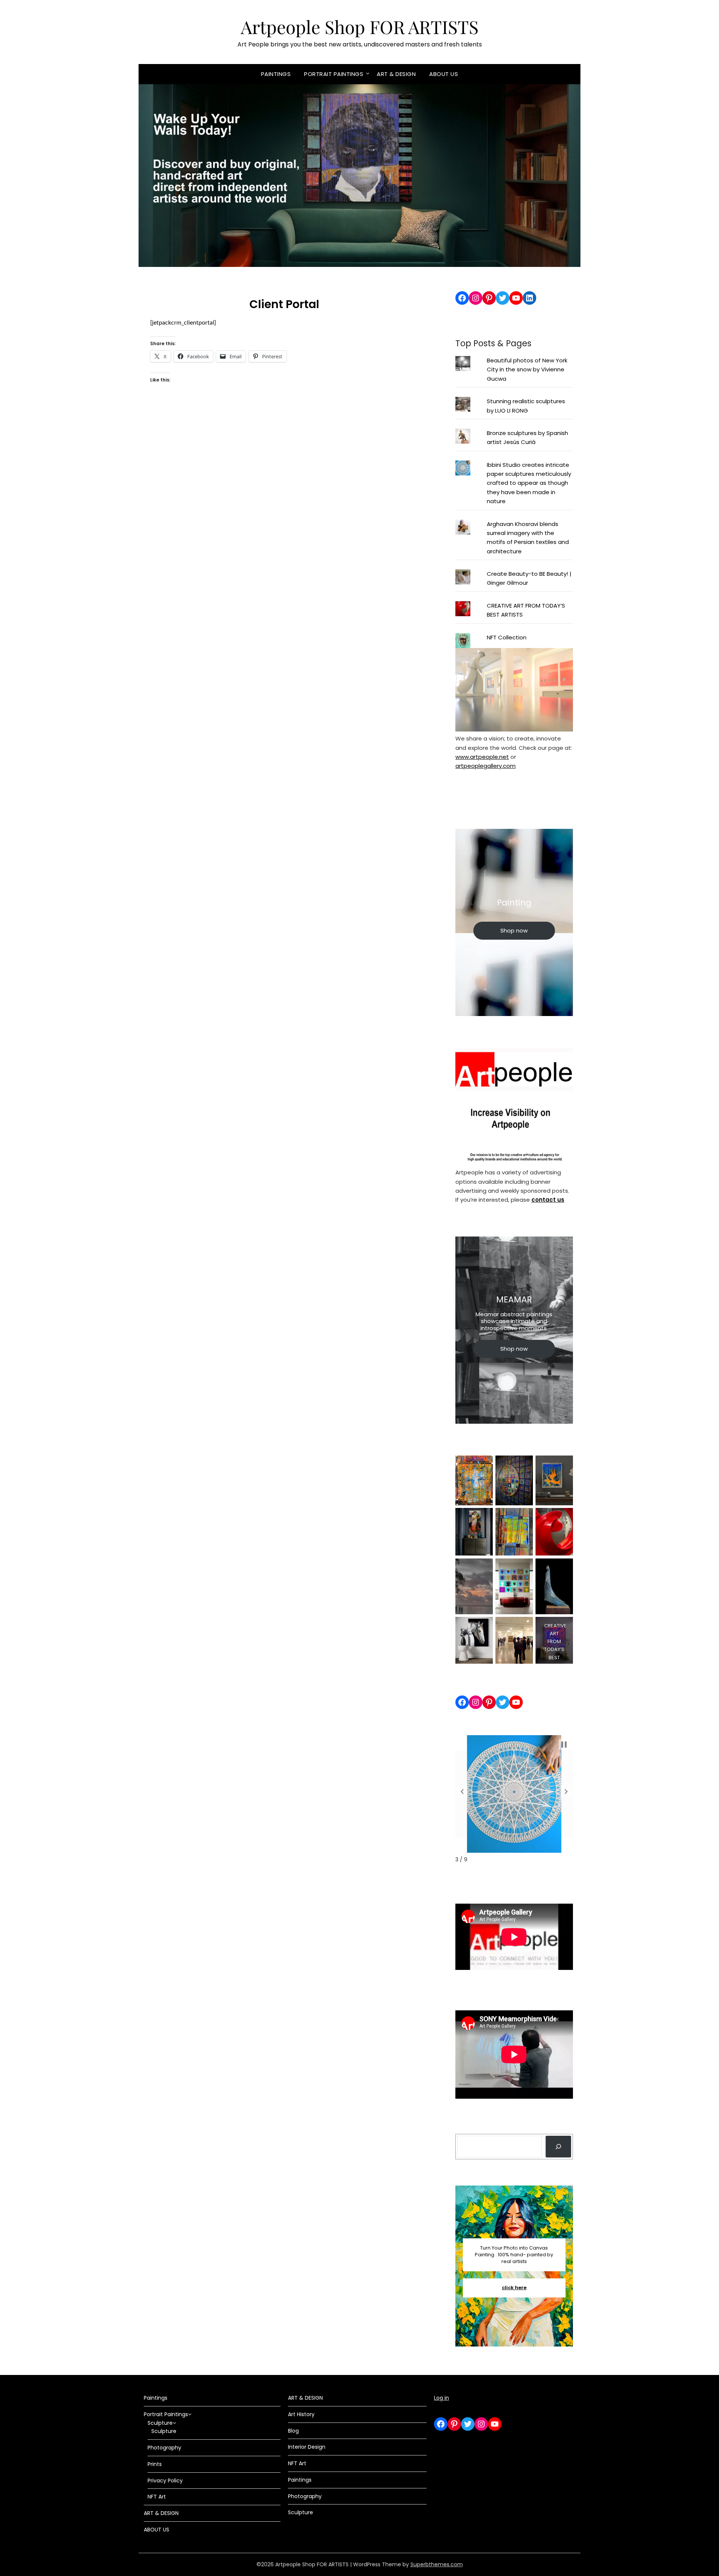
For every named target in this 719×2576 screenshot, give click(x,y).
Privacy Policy (165, 2481)
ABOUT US (444, 74)
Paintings (276, 74)
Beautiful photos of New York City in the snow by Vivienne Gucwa (527, 369)
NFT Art (157, 2497)
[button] (462, 1791)
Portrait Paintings (334, 74)
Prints (155, 2464)
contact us (548, 1200)
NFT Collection (507, 637)
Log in (442, 2398)
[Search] (558, 2147)
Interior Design (307, 2447)
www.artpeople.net (482, 757)
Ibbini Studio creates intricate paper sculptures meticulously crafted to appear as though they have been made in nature (529, 483)
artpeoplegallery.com (486, 766)
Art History (301, 2414)
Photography (164, 2448)
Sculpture (160, 2423)
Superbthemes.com (437, 2564)
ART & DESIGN (396, 74)
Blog (293, 2431)
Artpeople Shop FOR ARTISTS (360, 27)
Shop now (514, 930)
